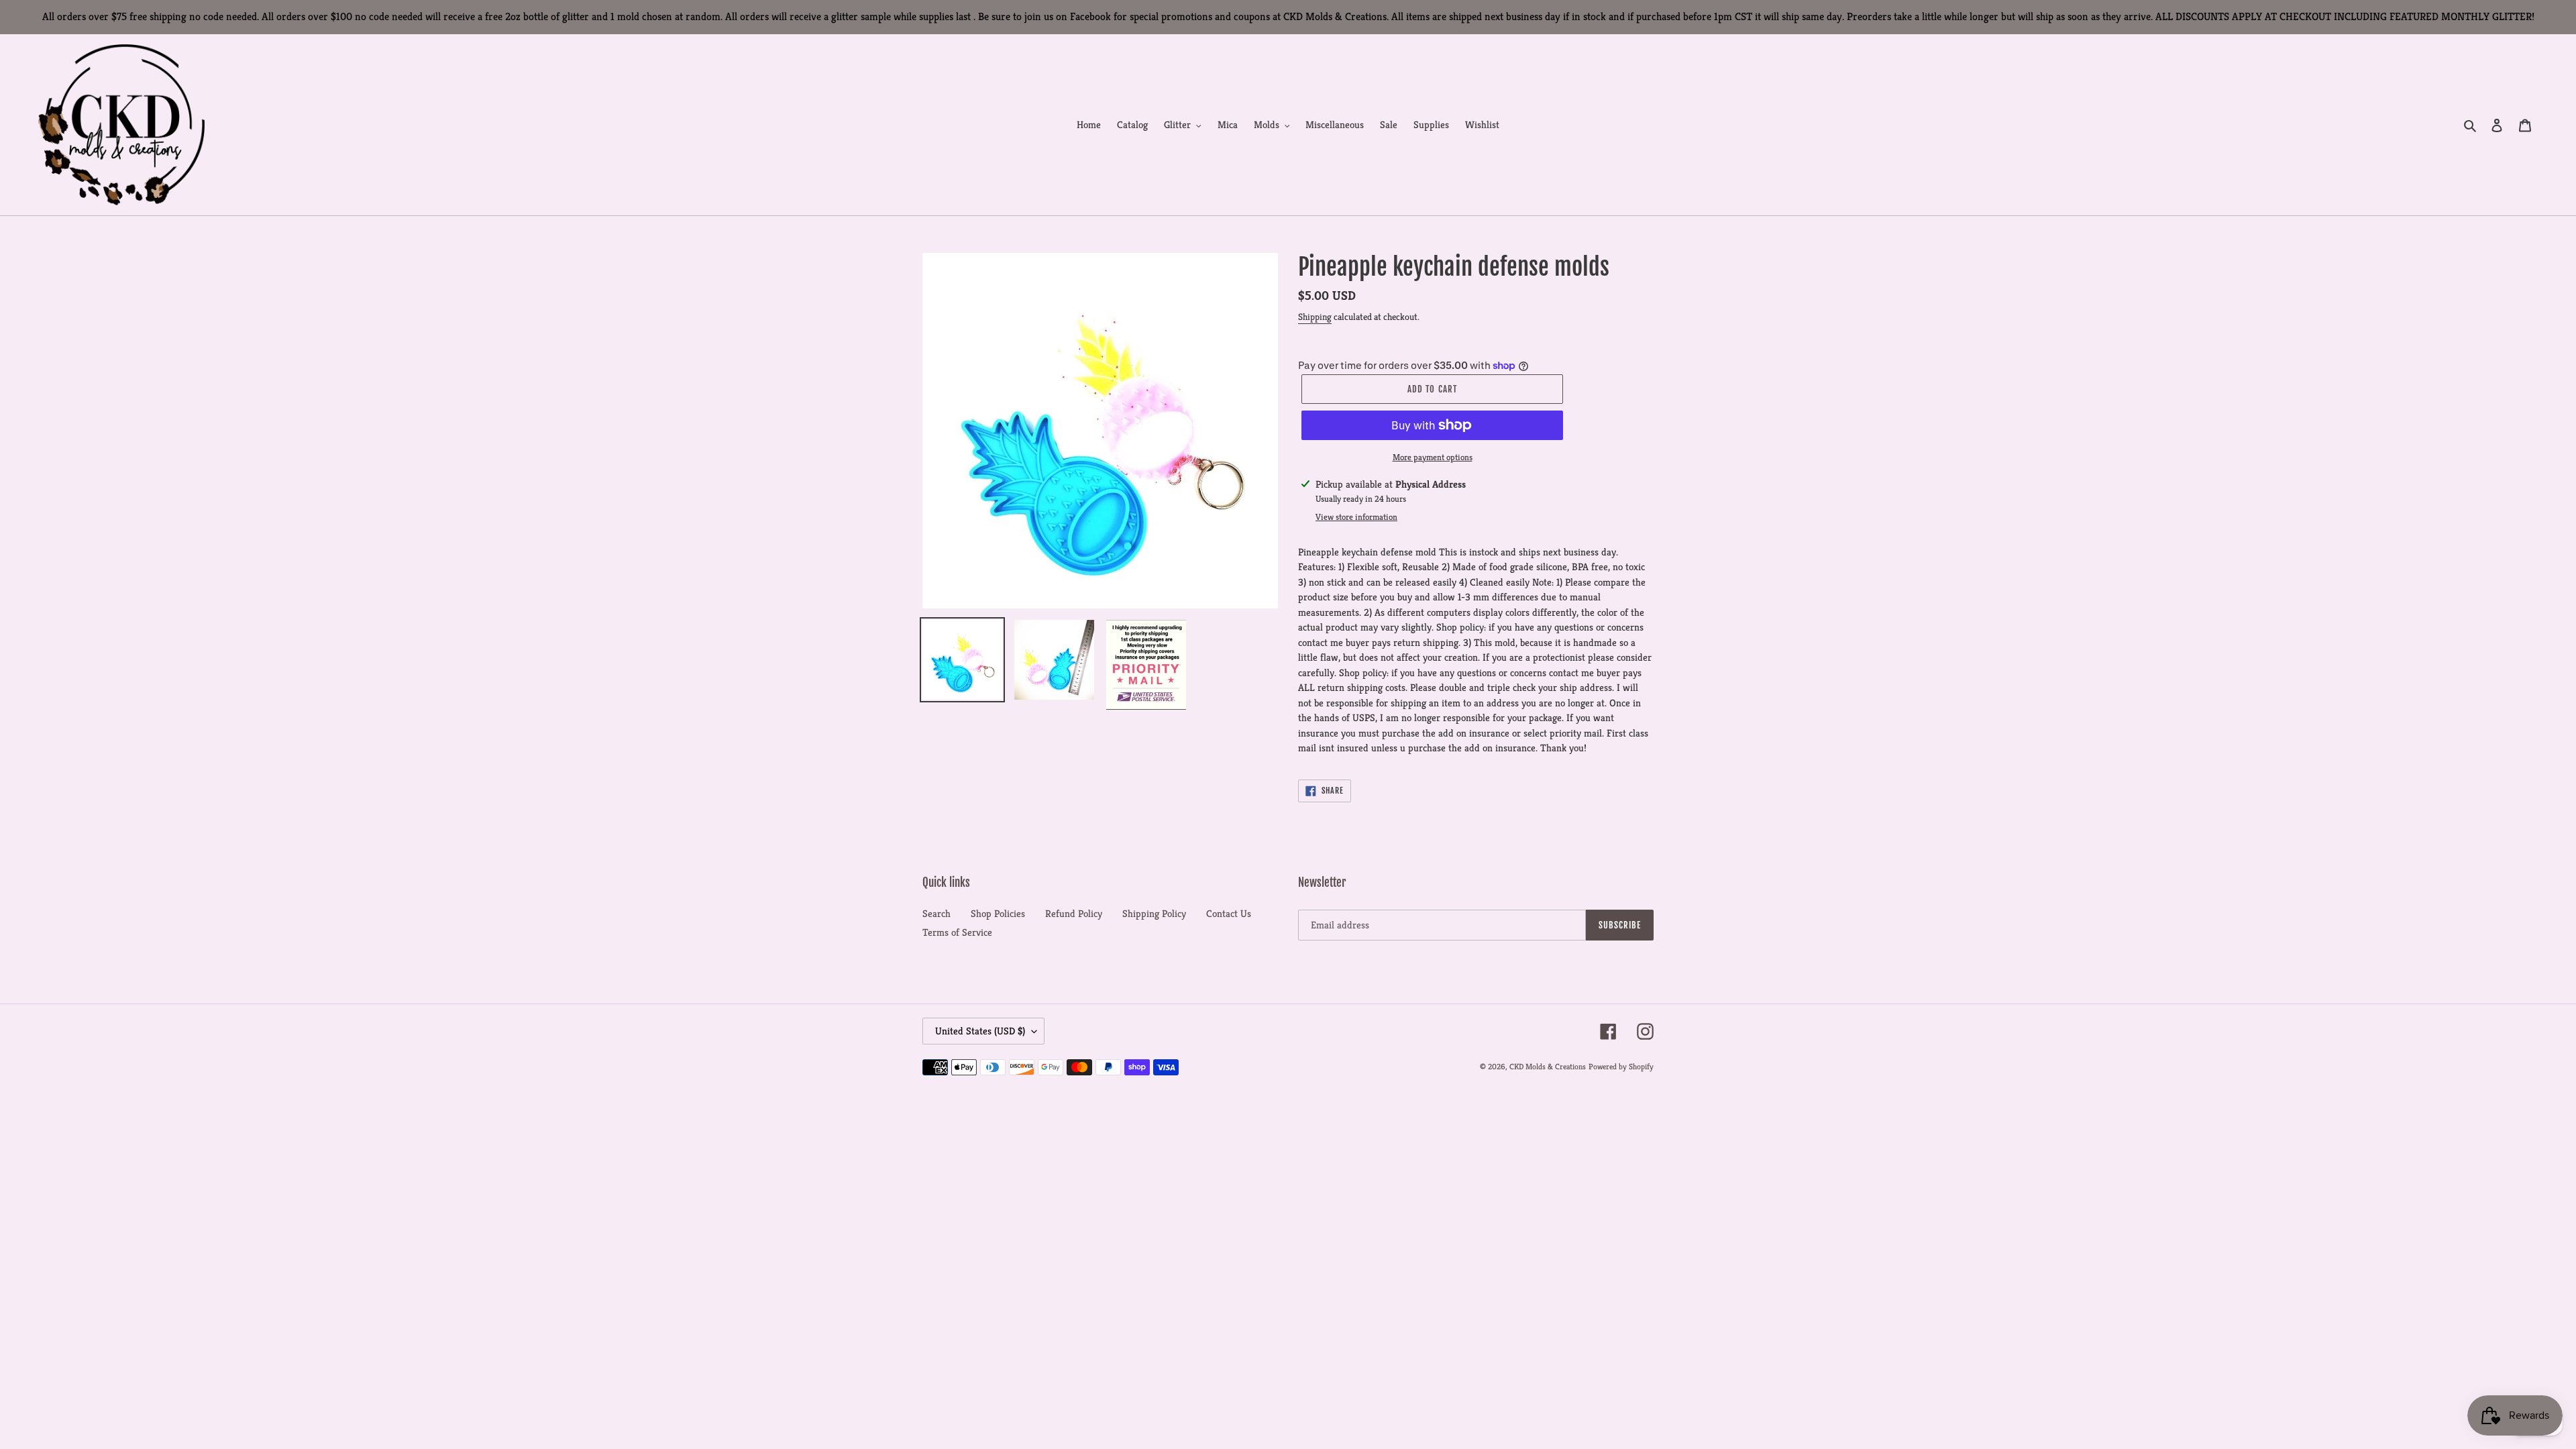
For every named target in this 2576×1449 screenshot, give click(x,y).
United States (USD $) (980, 1031)
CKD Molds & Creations (1548, 1066)
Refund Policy (1074, 913)
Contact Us (1229, 913)
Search (936, 913)
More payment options (1433, 457)
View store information (1356, 517)
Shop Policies (998, 913)
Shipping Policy (1154, 913)
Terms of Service (957, 932)
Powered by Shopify (1621, 1066)
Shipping (1315, 317)
